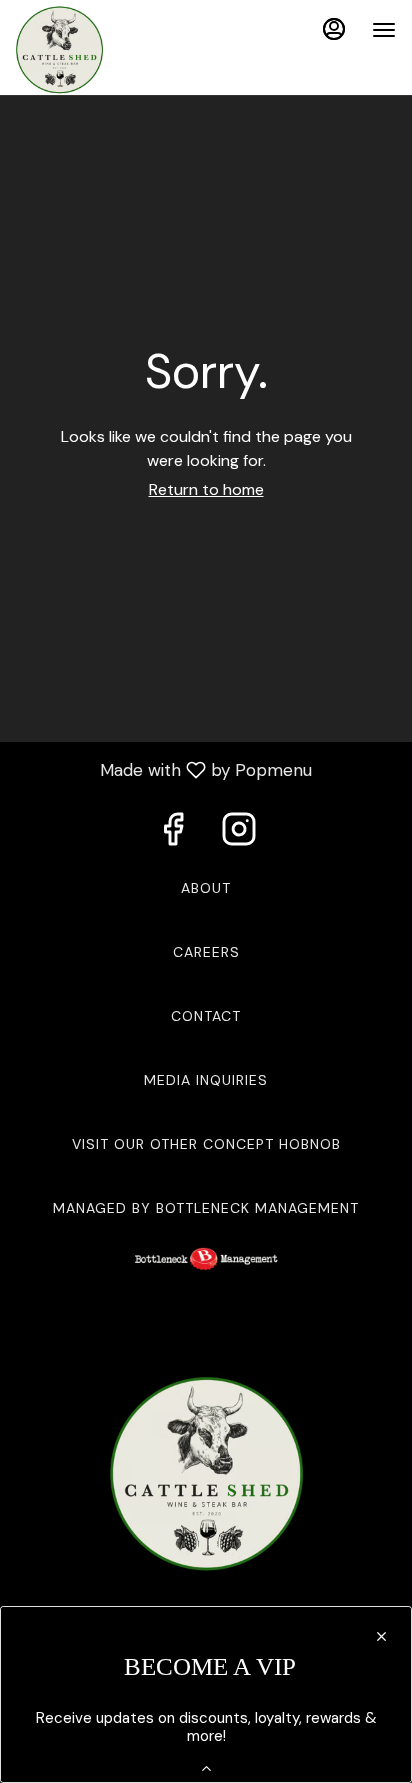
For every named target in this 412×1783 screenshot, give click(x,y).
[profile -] (334, 29)
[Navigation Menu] (384, 30)
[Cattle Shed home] (106, 50)
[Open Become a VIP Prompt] (206, 1768)
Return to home (206, 489)
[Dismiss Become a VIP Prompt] (381, 1636)
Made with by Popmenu (163, 769)
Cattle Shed (206, 1474)
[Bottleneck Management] (206, 1272)
